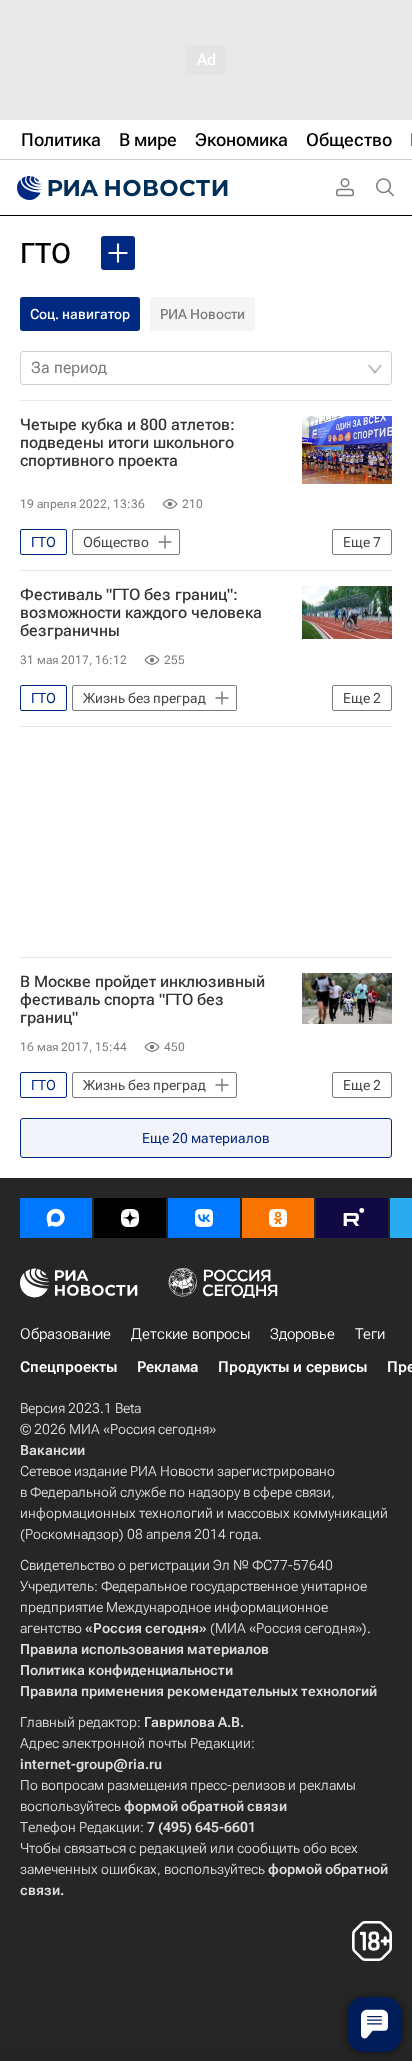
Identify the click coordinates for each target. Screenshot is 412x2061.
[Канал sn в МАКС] (56, 1218)
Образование (65, 1334)
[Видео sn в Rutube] (352, 1218)
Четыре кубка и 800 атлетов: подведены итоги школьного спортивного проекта (127, 443)
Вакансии (52, 1450)
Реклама (167, 1367)
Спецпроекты (68, 1367)
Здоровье (302, 1334)
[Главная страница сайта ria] (120, 188)
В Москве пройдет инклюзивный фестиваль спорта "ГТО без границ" (142, 1000)
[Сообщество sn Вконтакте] (204, 1218)
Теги (370, 1334)
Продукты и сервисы (292, 1367)
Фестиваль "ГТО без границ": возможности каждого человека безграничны (141, 613)
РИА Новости (202, 314)
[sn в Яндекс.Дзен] (130, 1218)
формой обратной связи (205, 1806)
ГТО (45, 253)
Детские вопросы (190, 1334)
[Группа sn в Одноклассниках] (278, 1218)
